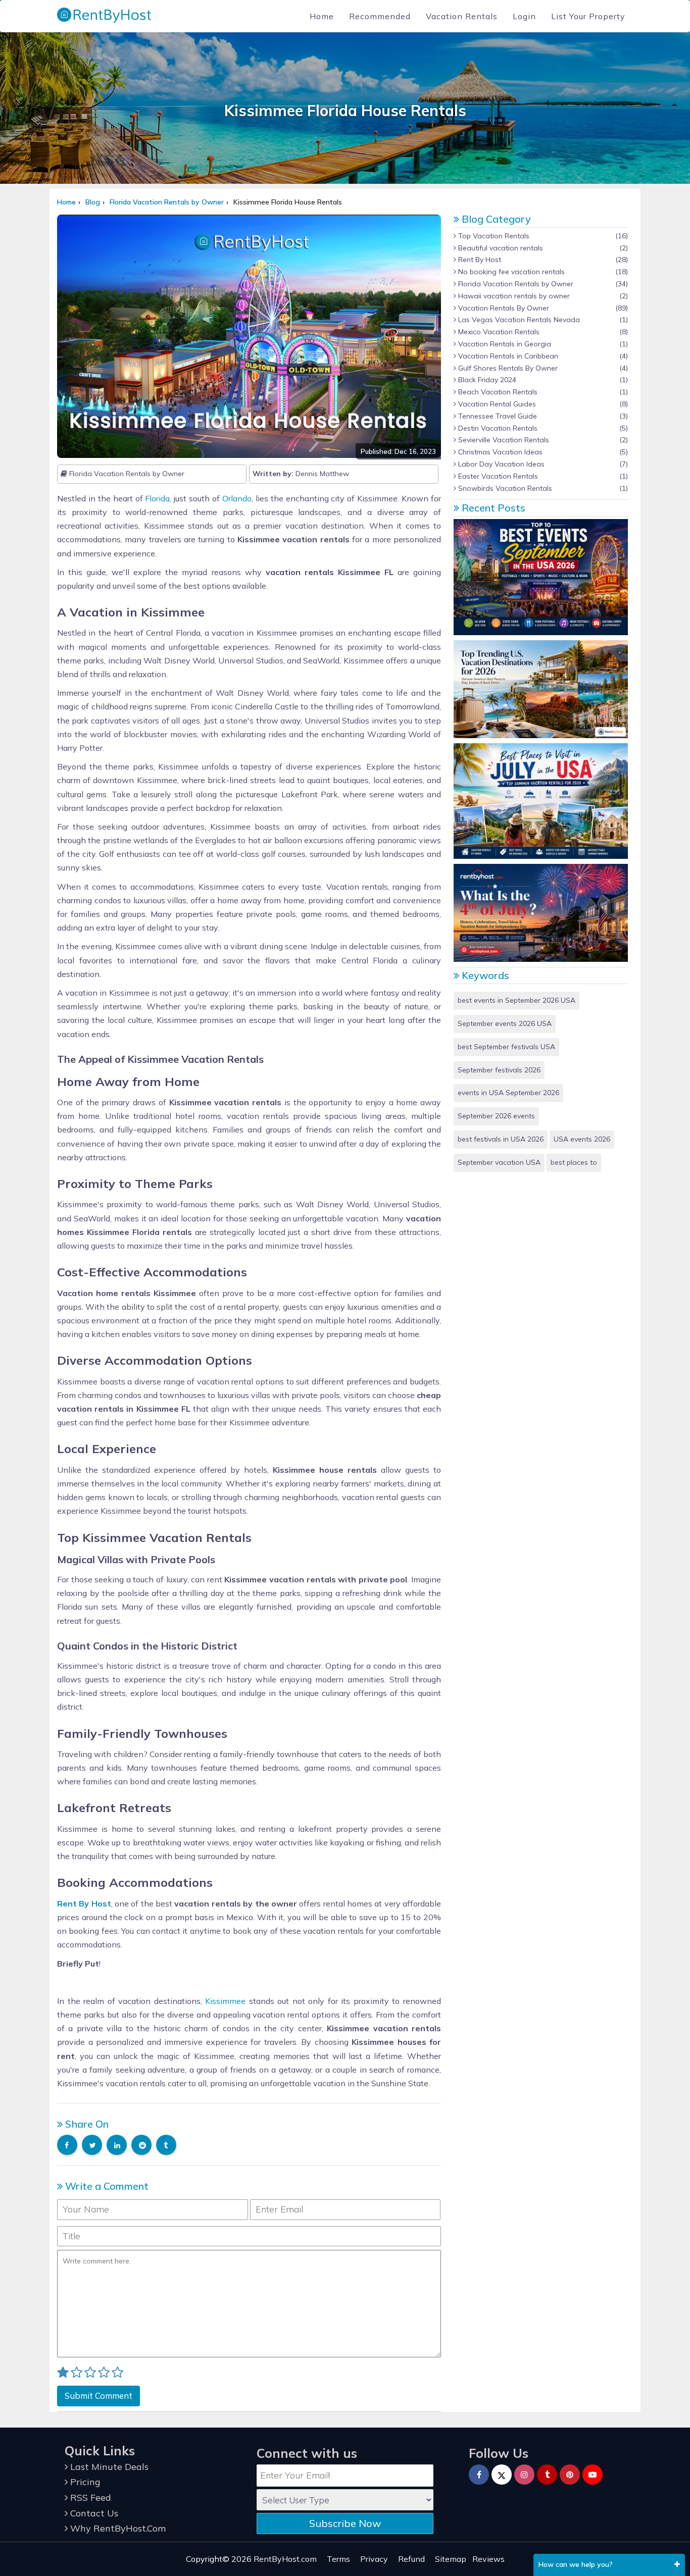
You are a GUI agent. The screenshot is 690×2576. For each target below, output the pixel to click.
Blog (93, 202)
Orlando (237, 498)
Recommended (380, 16)
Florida (157, 498)
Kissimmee (225, 2001)
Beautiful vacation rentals (500, 248)
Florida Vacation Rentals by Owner (167, 202)
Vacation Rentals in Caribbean (507, 356)
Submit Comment (98, 2395)
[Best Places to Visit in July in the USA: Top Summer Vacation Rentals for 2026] (541, 800)
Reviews (488, 2559)
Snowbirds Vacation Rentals (504, 488)
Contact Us (93, 2513)
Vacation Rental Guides (496, 404)
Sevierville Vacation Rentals (503, 440)
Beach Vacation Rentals (497, 392)
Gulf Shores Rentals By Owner (507, 368)
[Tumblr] (547, 2475)
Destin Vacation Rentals (497, 428)
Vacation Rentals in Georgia (504, 344)
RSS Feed (89, 2497)
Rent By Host (479, 260)
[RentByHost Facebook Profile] (479, 2475)
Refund (411, 2559)
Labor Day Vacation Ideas (500, 464)
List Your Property (588, 16)
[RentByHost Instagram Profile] (524, 2475)
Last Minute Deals (108, 2467)
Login (524, 16)
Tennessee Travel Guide (497, 416)
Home (322, 16)
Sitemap (451, 2559)
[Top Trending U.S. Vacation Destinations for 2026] (541, 688)
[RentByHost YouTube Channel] (593, 2475)
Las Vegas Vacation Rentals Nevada (518, 320)
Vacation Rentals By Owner (503, 308)
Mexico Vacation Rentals (498, 332)
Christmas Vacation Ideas (499, 452)
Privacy (374, 2559)
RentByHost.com (285, 2559)
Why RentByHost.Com (117, 2528)
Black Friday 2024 (486, 380)
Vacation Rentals (462, 16)
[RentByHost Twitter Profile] (502, 2475)
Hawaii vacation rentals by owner (513, 296)
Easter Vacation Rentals (497, 476)
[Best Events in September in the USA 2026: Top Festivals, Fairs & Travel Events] (541, 577)
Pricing (84, 2482)
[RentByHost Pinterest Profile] (570, 2475)
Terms (338, 2559)
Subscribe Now (345, 2523)
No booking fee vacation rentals (510, 272)
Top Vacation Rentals (493, 236)
